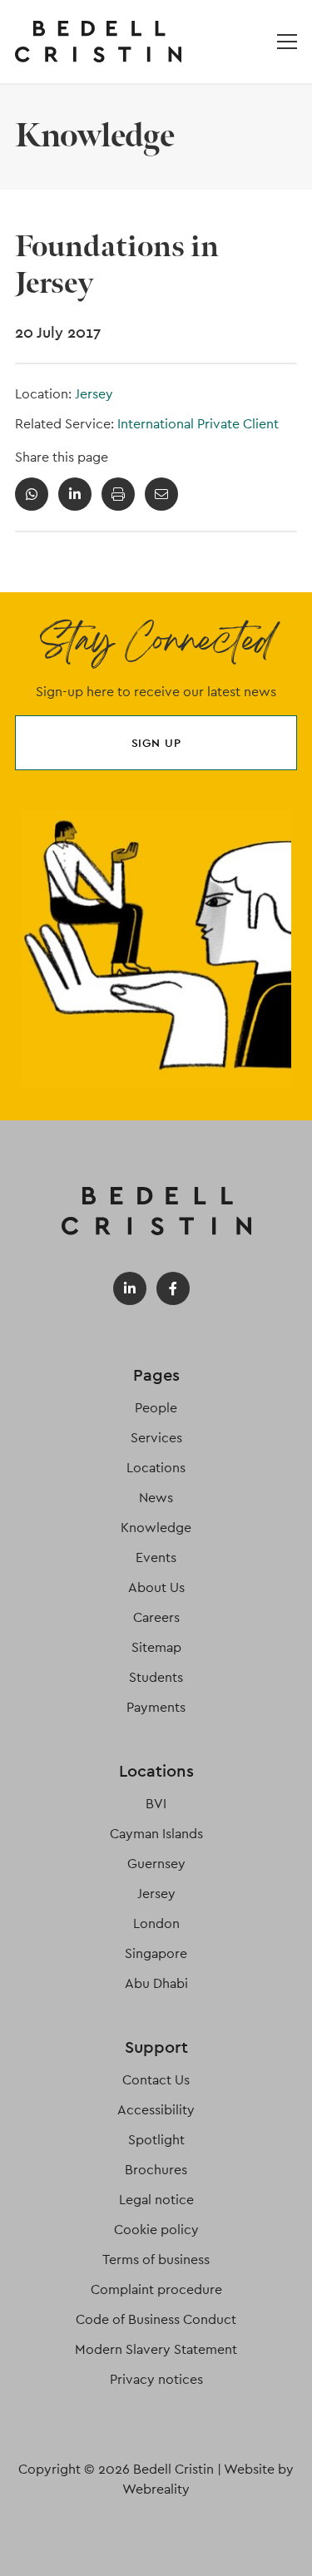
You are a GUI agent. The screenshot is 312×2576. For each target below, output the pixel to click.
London (156, 1923)
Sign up (156, 743)
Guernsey (156, 1864)
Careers (156, 1617)
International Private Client (198, 424)
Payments (156, 1707)
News (156, 1498)
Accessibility (156, 2110)
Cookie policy (156, 2230)
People (156, 1408)
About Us (156, 1587)
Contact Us (156, 2080)
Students (156, 1677)
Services (156, 1438)
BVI (156, 1804)
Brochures (156, 2170)
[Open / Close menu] (287, 42)
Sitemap (156, 1647)
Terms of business (156, 2260)
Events (156, 1557)
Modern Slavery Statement (156, 2349)
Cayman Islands (156, 1834)
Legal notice (156, 2200)
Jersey (94, 394)
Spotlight (156, 2140)
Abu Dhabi (156, 1983)
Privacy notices (156, 2379)
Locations (156, 1468)
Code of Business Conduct (156, 2319)
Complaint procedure (156, 2289)
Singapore (156, 1953)
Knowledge (156, 1528)
